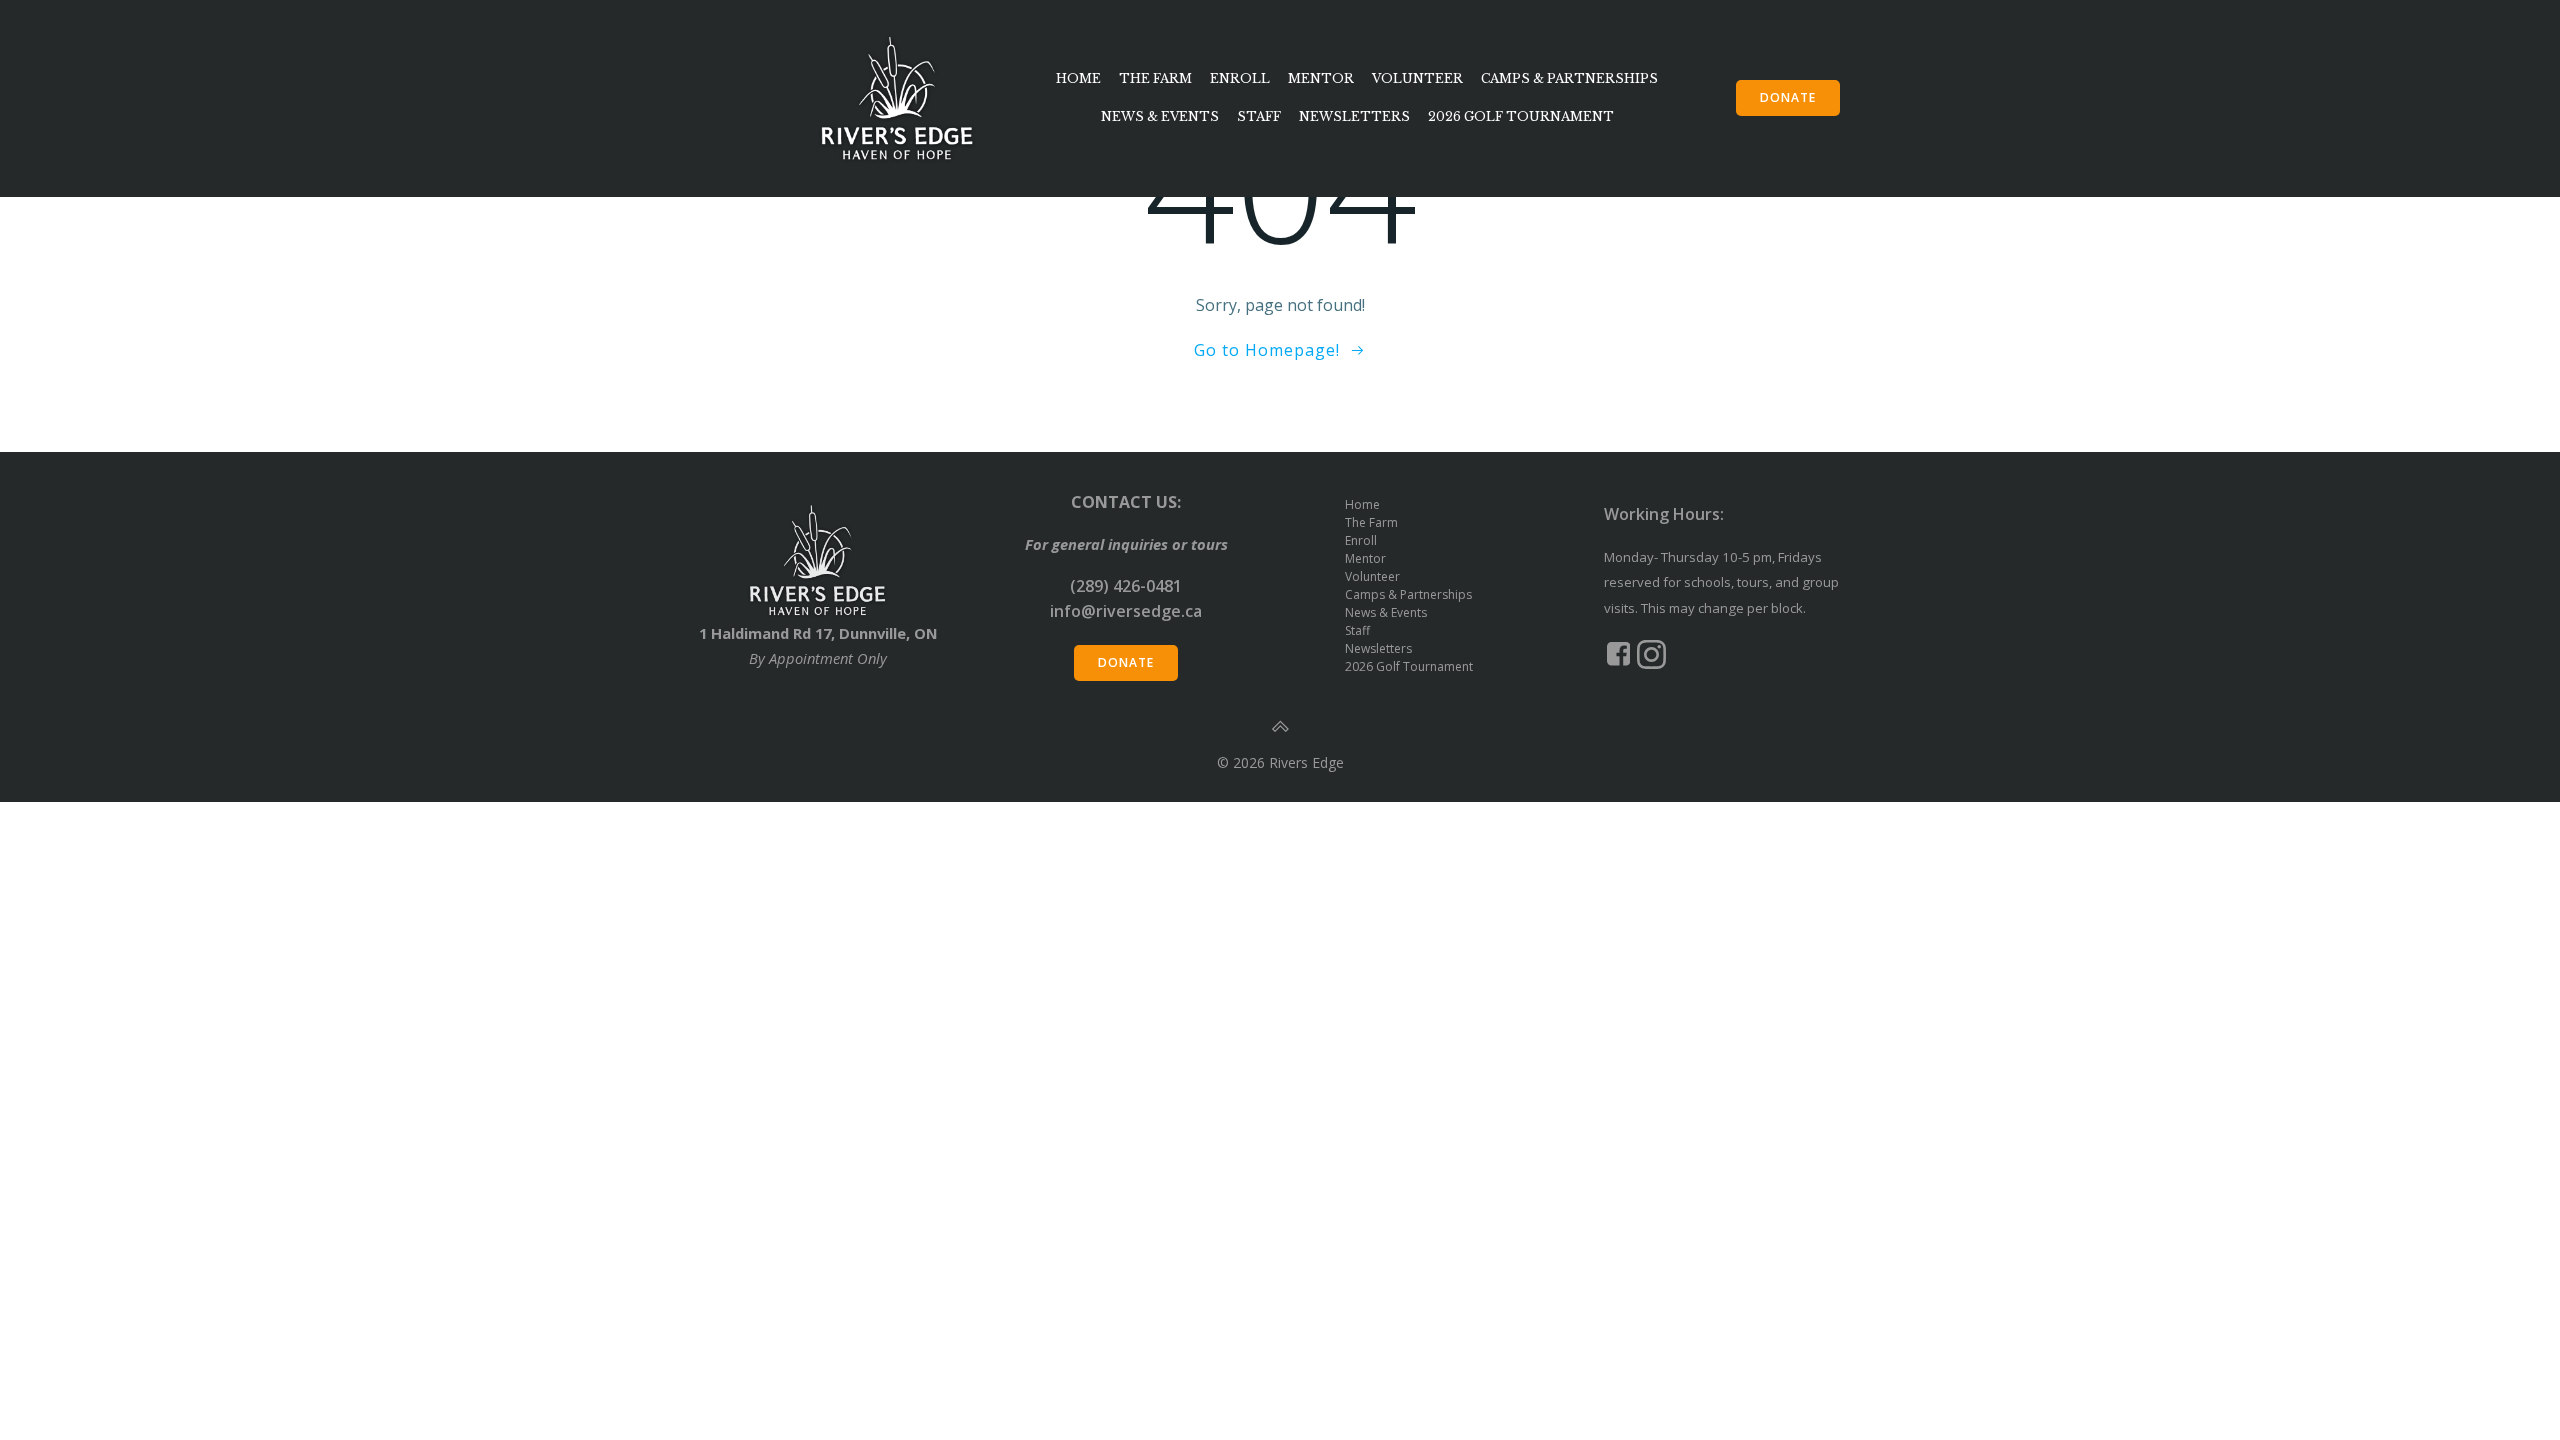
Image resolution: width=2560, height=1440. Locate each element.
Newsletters (1354, 116)
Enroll (1240, 78)
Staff (1259, 116)
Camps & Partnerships (1569, 78)
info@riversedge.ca (1126, 611)
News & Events (1160, 116)
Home (1078, 78)
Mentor (1321, 78)
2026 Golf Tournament (1521, 116)
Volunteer (1417, 78)
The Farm (1155, 78)
